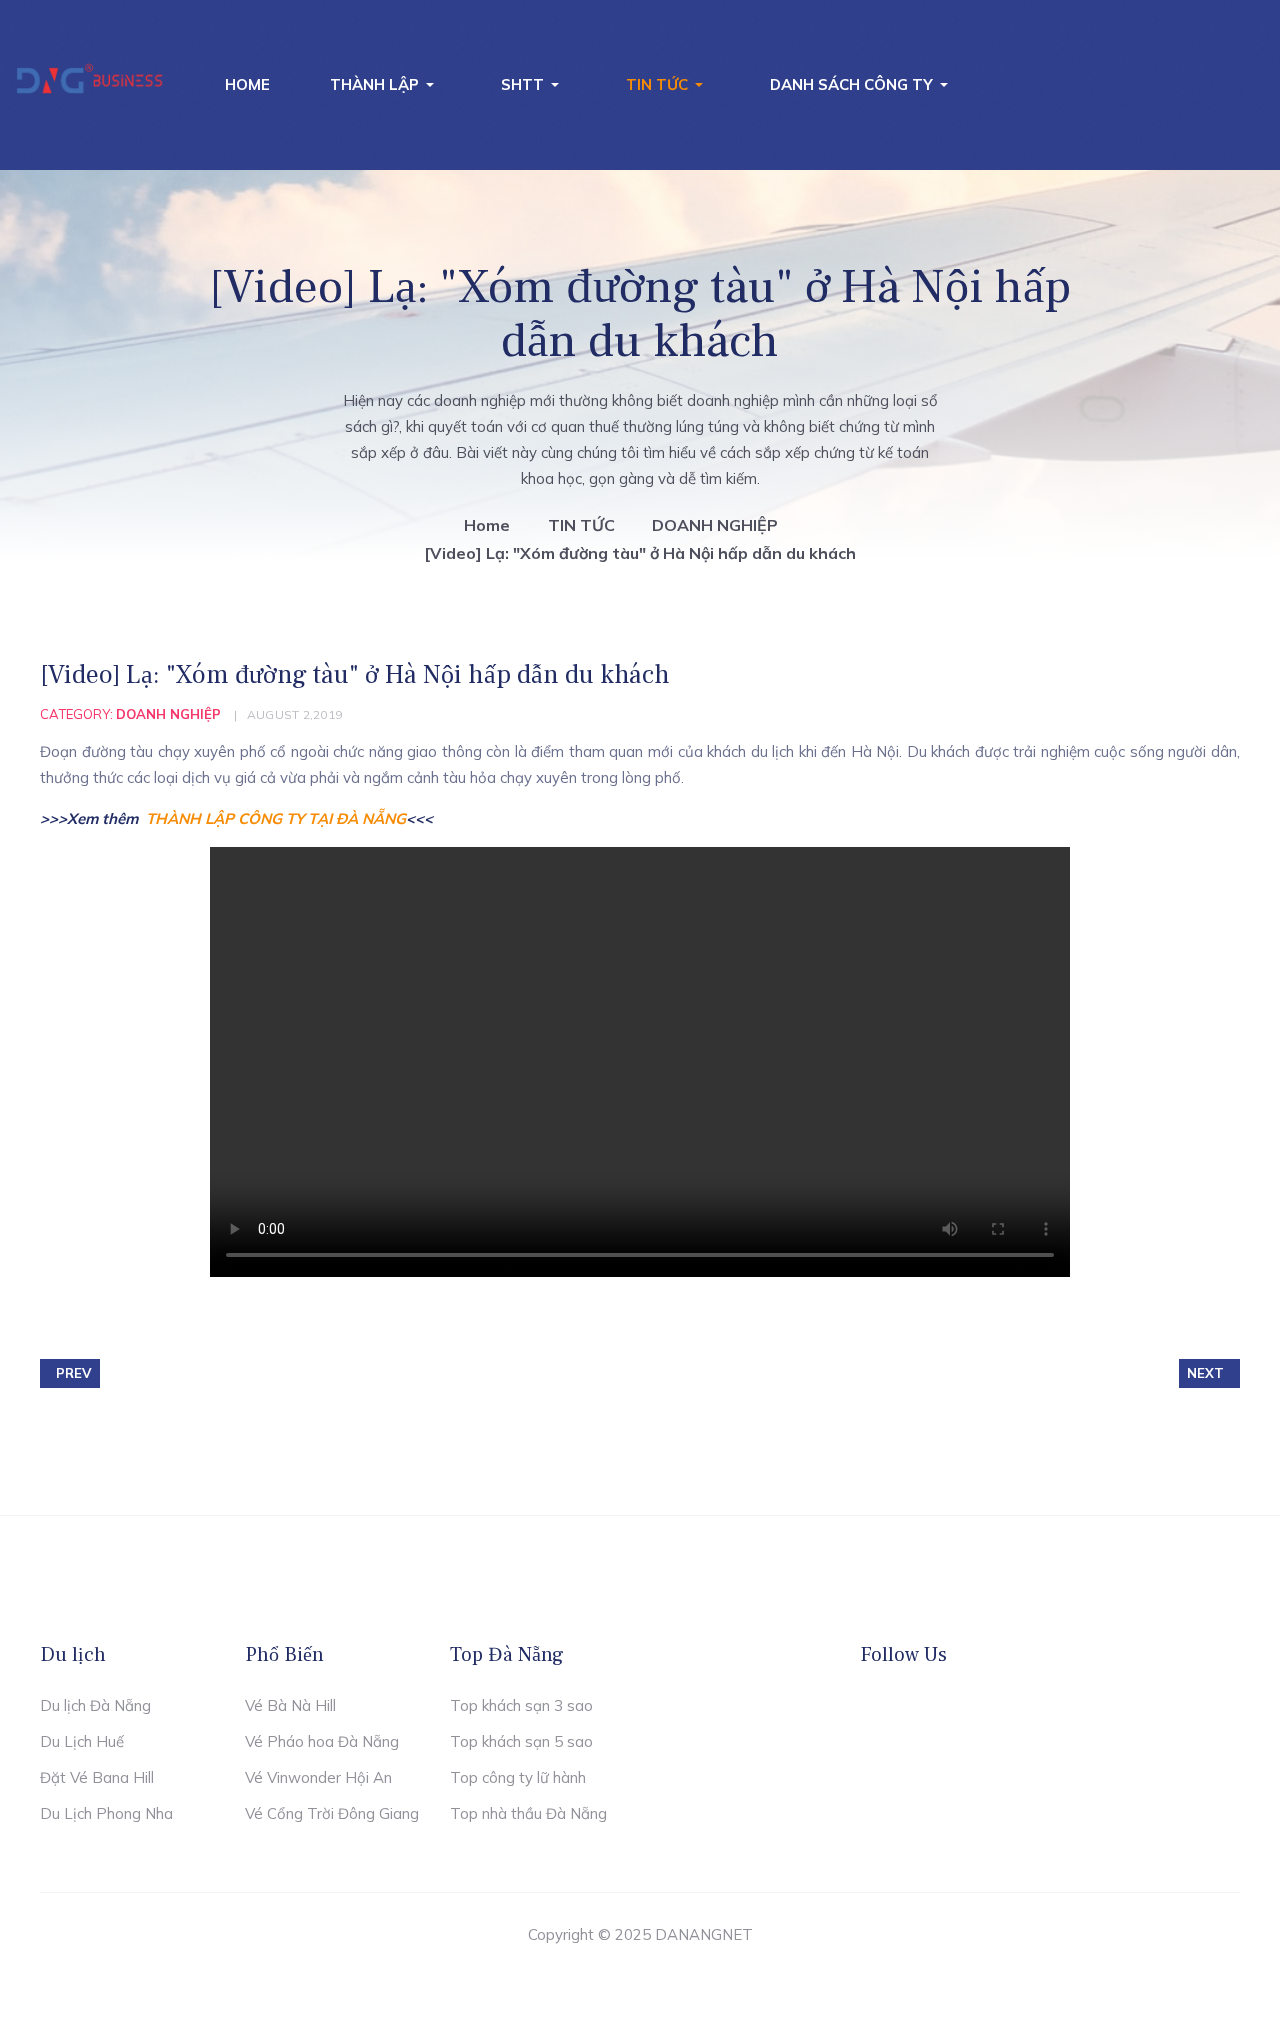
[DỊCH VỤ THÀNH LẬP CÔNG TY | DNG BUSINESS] (90, 80)
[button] (385, 85)
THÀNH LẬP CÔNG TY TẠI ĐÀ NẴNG (276, 818)
